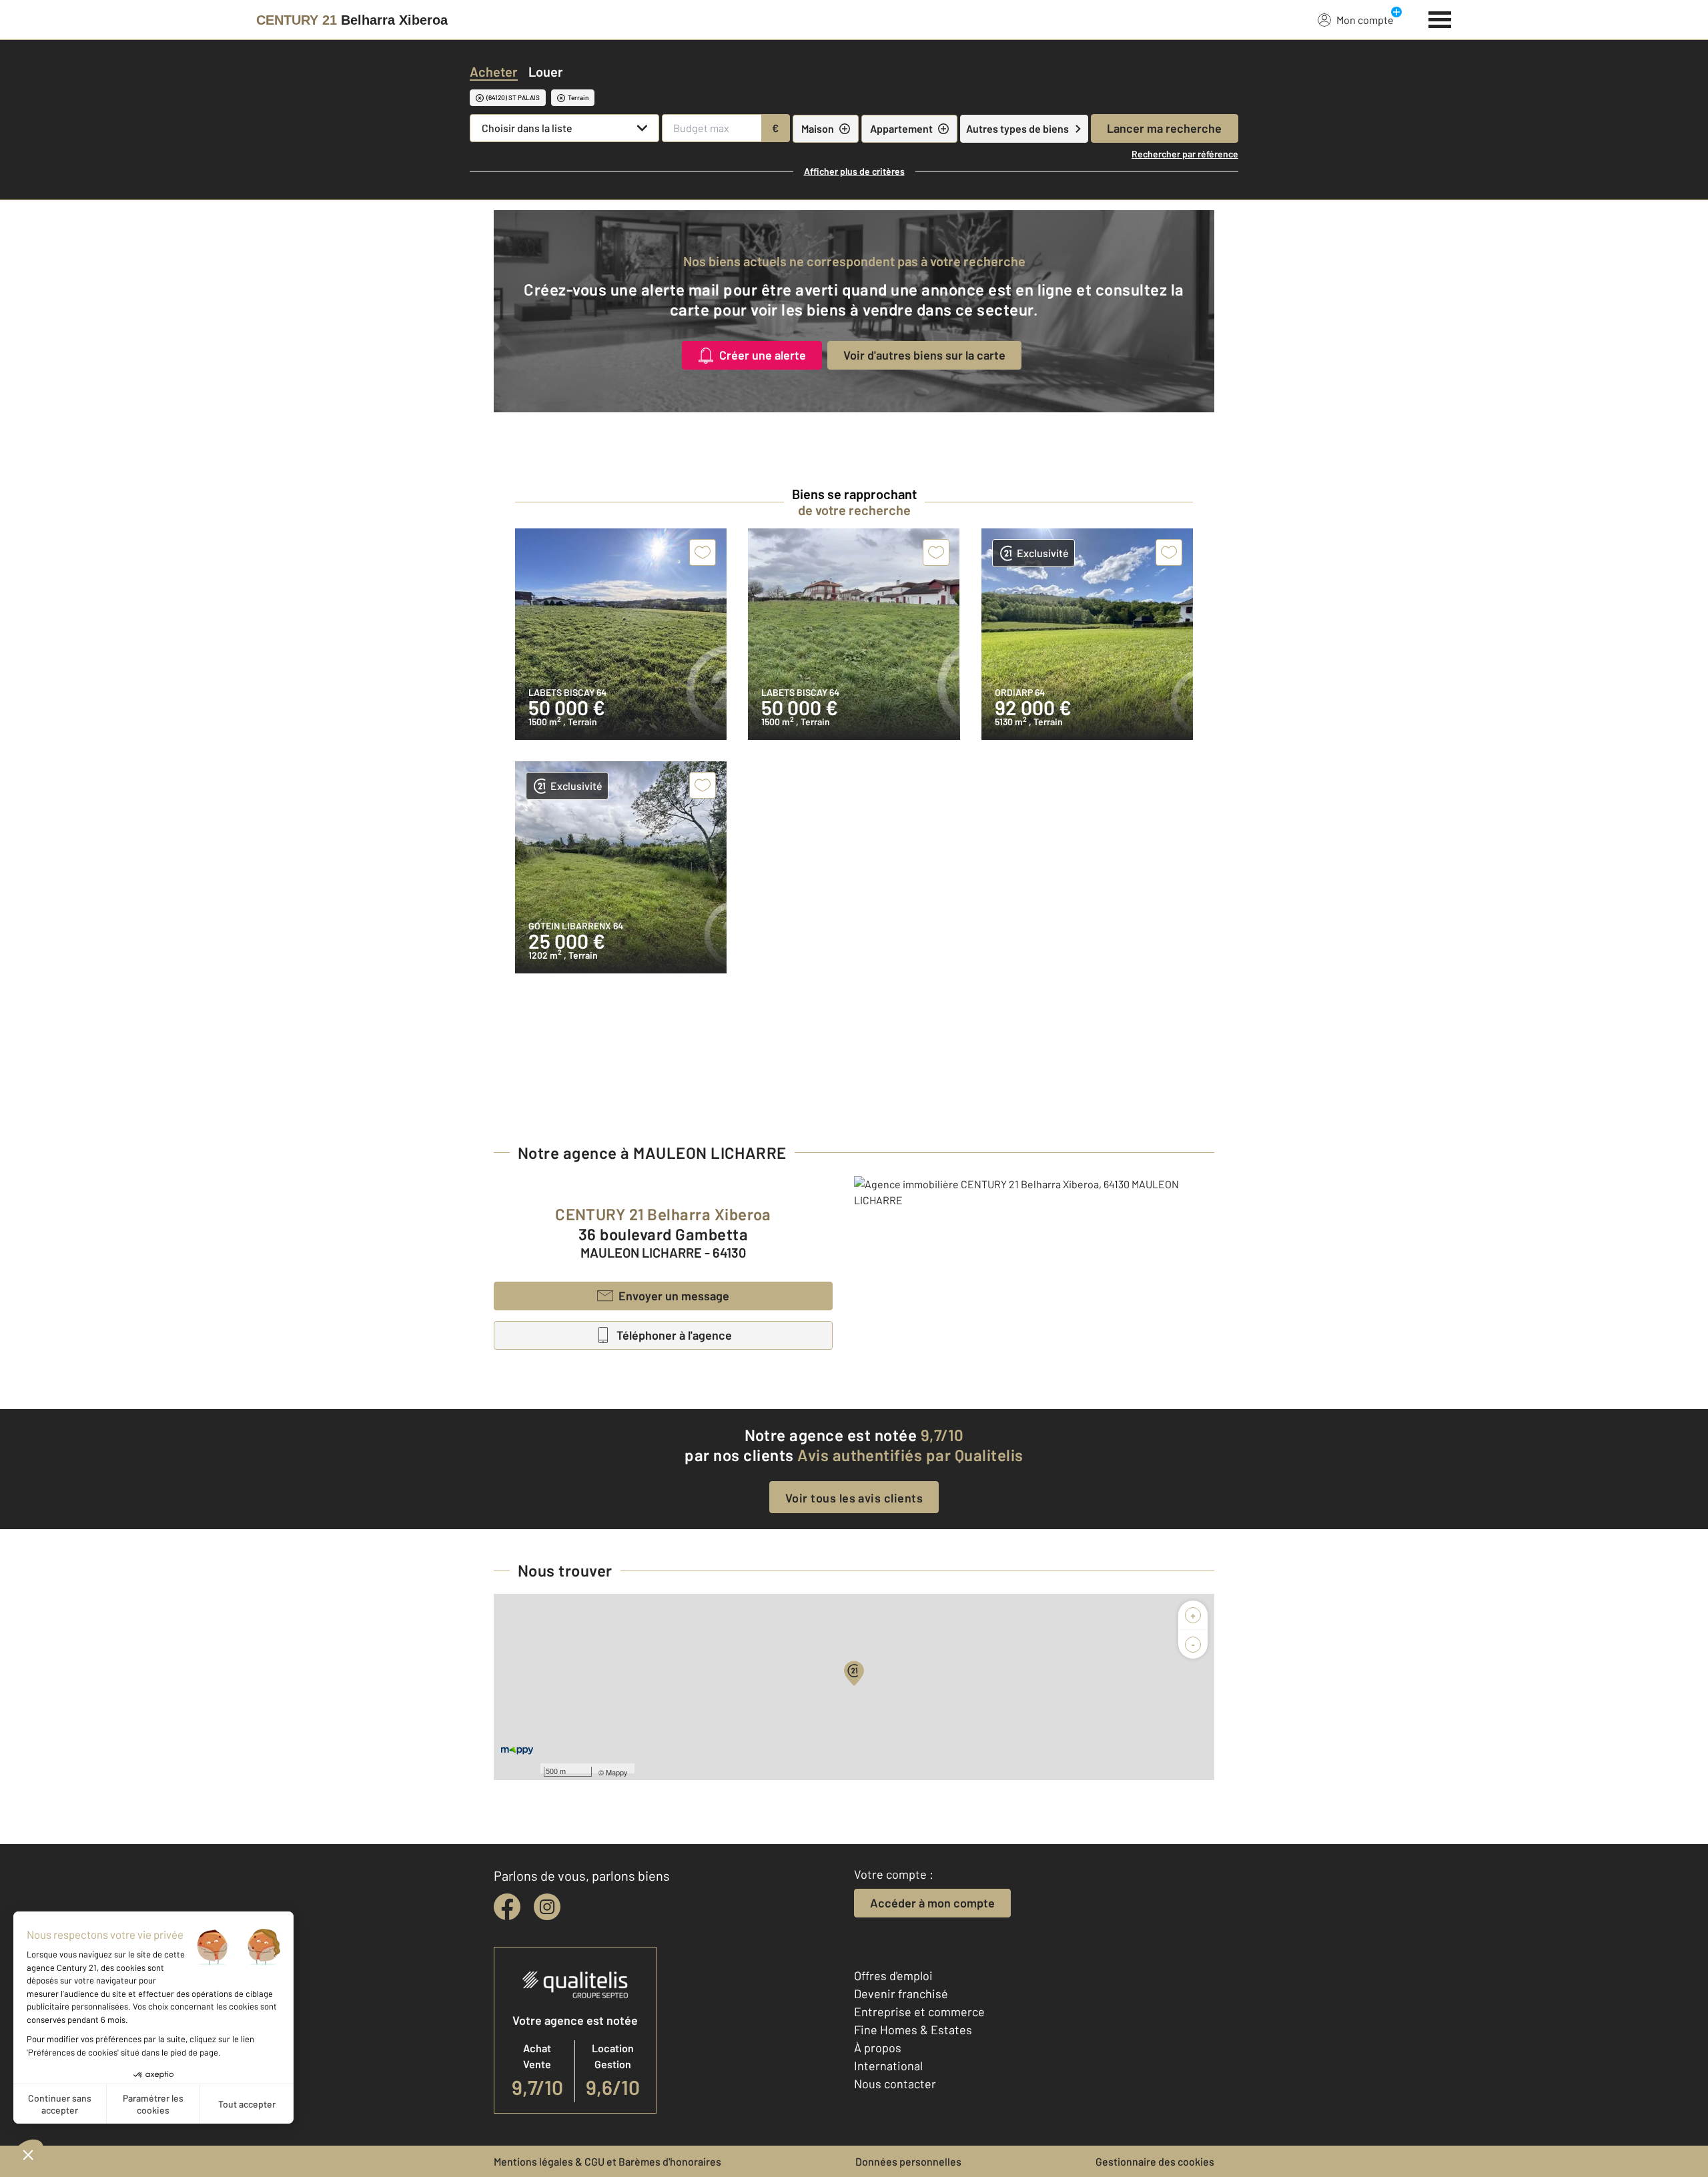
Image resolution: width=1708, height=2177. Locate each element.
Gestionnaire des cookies (1155, 2161)
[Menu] (1440, 18)
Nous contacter (895, 2084)
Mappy (617, 1772)
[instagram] (547, 1907)
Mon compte (1365, 20)
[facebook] (507, 1907)
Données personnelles (908, 2161)
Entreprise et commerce (919, 2012)
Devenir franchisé (901, 1994)
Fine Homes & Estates (913, 2030)
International (888, 2066)
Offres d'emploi (893, 1976)
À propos (878, 2048)
